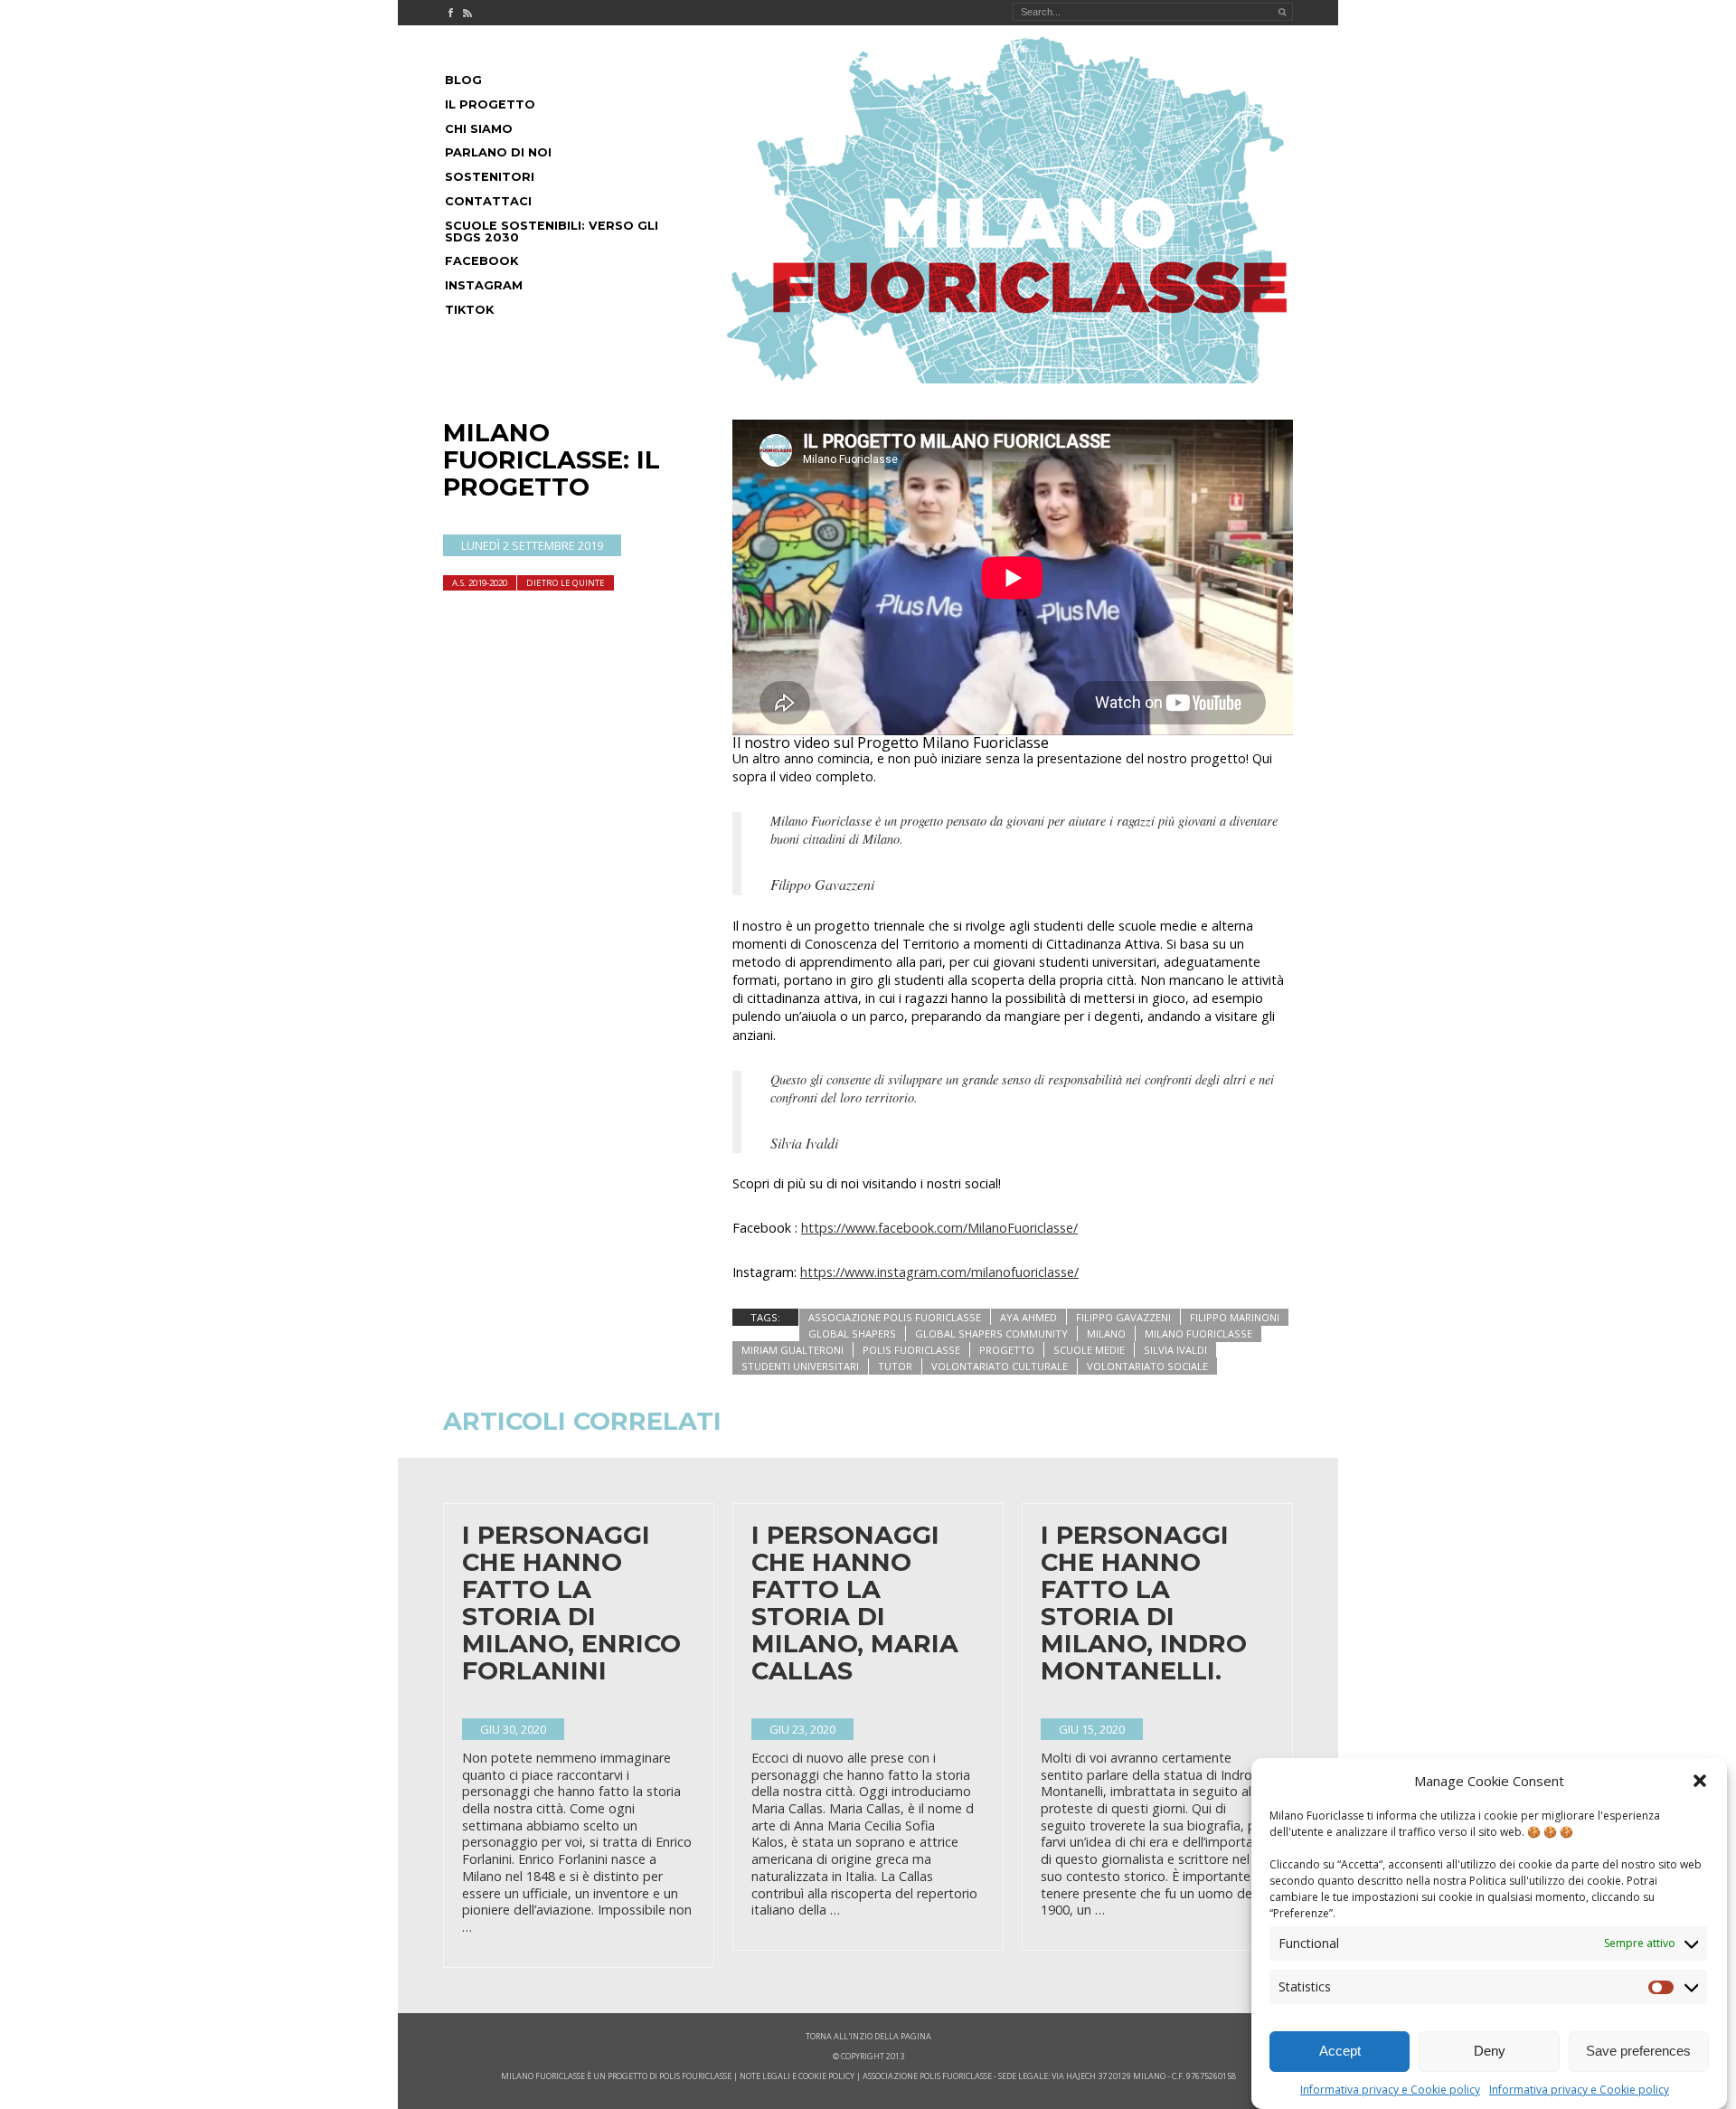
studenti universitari (800, 1366)
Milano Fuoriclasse (1198, 1333)
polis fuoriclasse (911, 1350)
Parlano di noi (498, 152)
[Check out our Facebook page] (450, 13)
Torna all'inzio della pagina (868, 2036)
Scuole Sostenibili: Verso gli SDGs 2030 (552, 232)
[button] (1700, 1781)
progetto (1007, 1350)
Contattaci (488, 201)
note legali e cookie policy (797, 2076)
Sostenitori (490, 177)
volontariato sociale (1147, 1366)
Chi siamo (479, 129)
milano (1106, 1333)
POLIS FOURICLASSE (695, 2076)
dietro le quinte (566, 583)
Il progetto (490, 104)
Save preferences (1638, 2052)
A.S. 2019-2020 (480, 583)
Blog (463, 80)
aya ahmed (1028, 1317)
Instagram (484, 285)
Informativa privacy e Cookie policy (1390, 2090)
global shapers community (991, 1333)
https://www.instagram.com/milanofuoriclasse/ (939, 1272)
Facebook (481, 261)
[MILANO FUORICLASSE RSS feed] (467, 13)
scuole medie (1089, 1350)
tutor (895, 1366)
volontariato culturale (1000, 1366)
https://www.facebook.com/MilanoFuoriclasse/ (939, 1228)
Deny (1490, 2052)
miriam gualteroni (793, 1350)
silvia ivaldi (1175, 1350)
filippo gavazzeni (1123, 1317)
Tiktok (469, 310)
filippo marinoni (1235, 1317)
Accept (1340, 2052)
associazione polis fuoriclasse (895, 1317)
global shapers (852, 1333)
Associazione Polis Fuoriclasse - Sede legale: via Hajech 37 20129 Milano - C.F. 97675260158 (1049, 2076)
